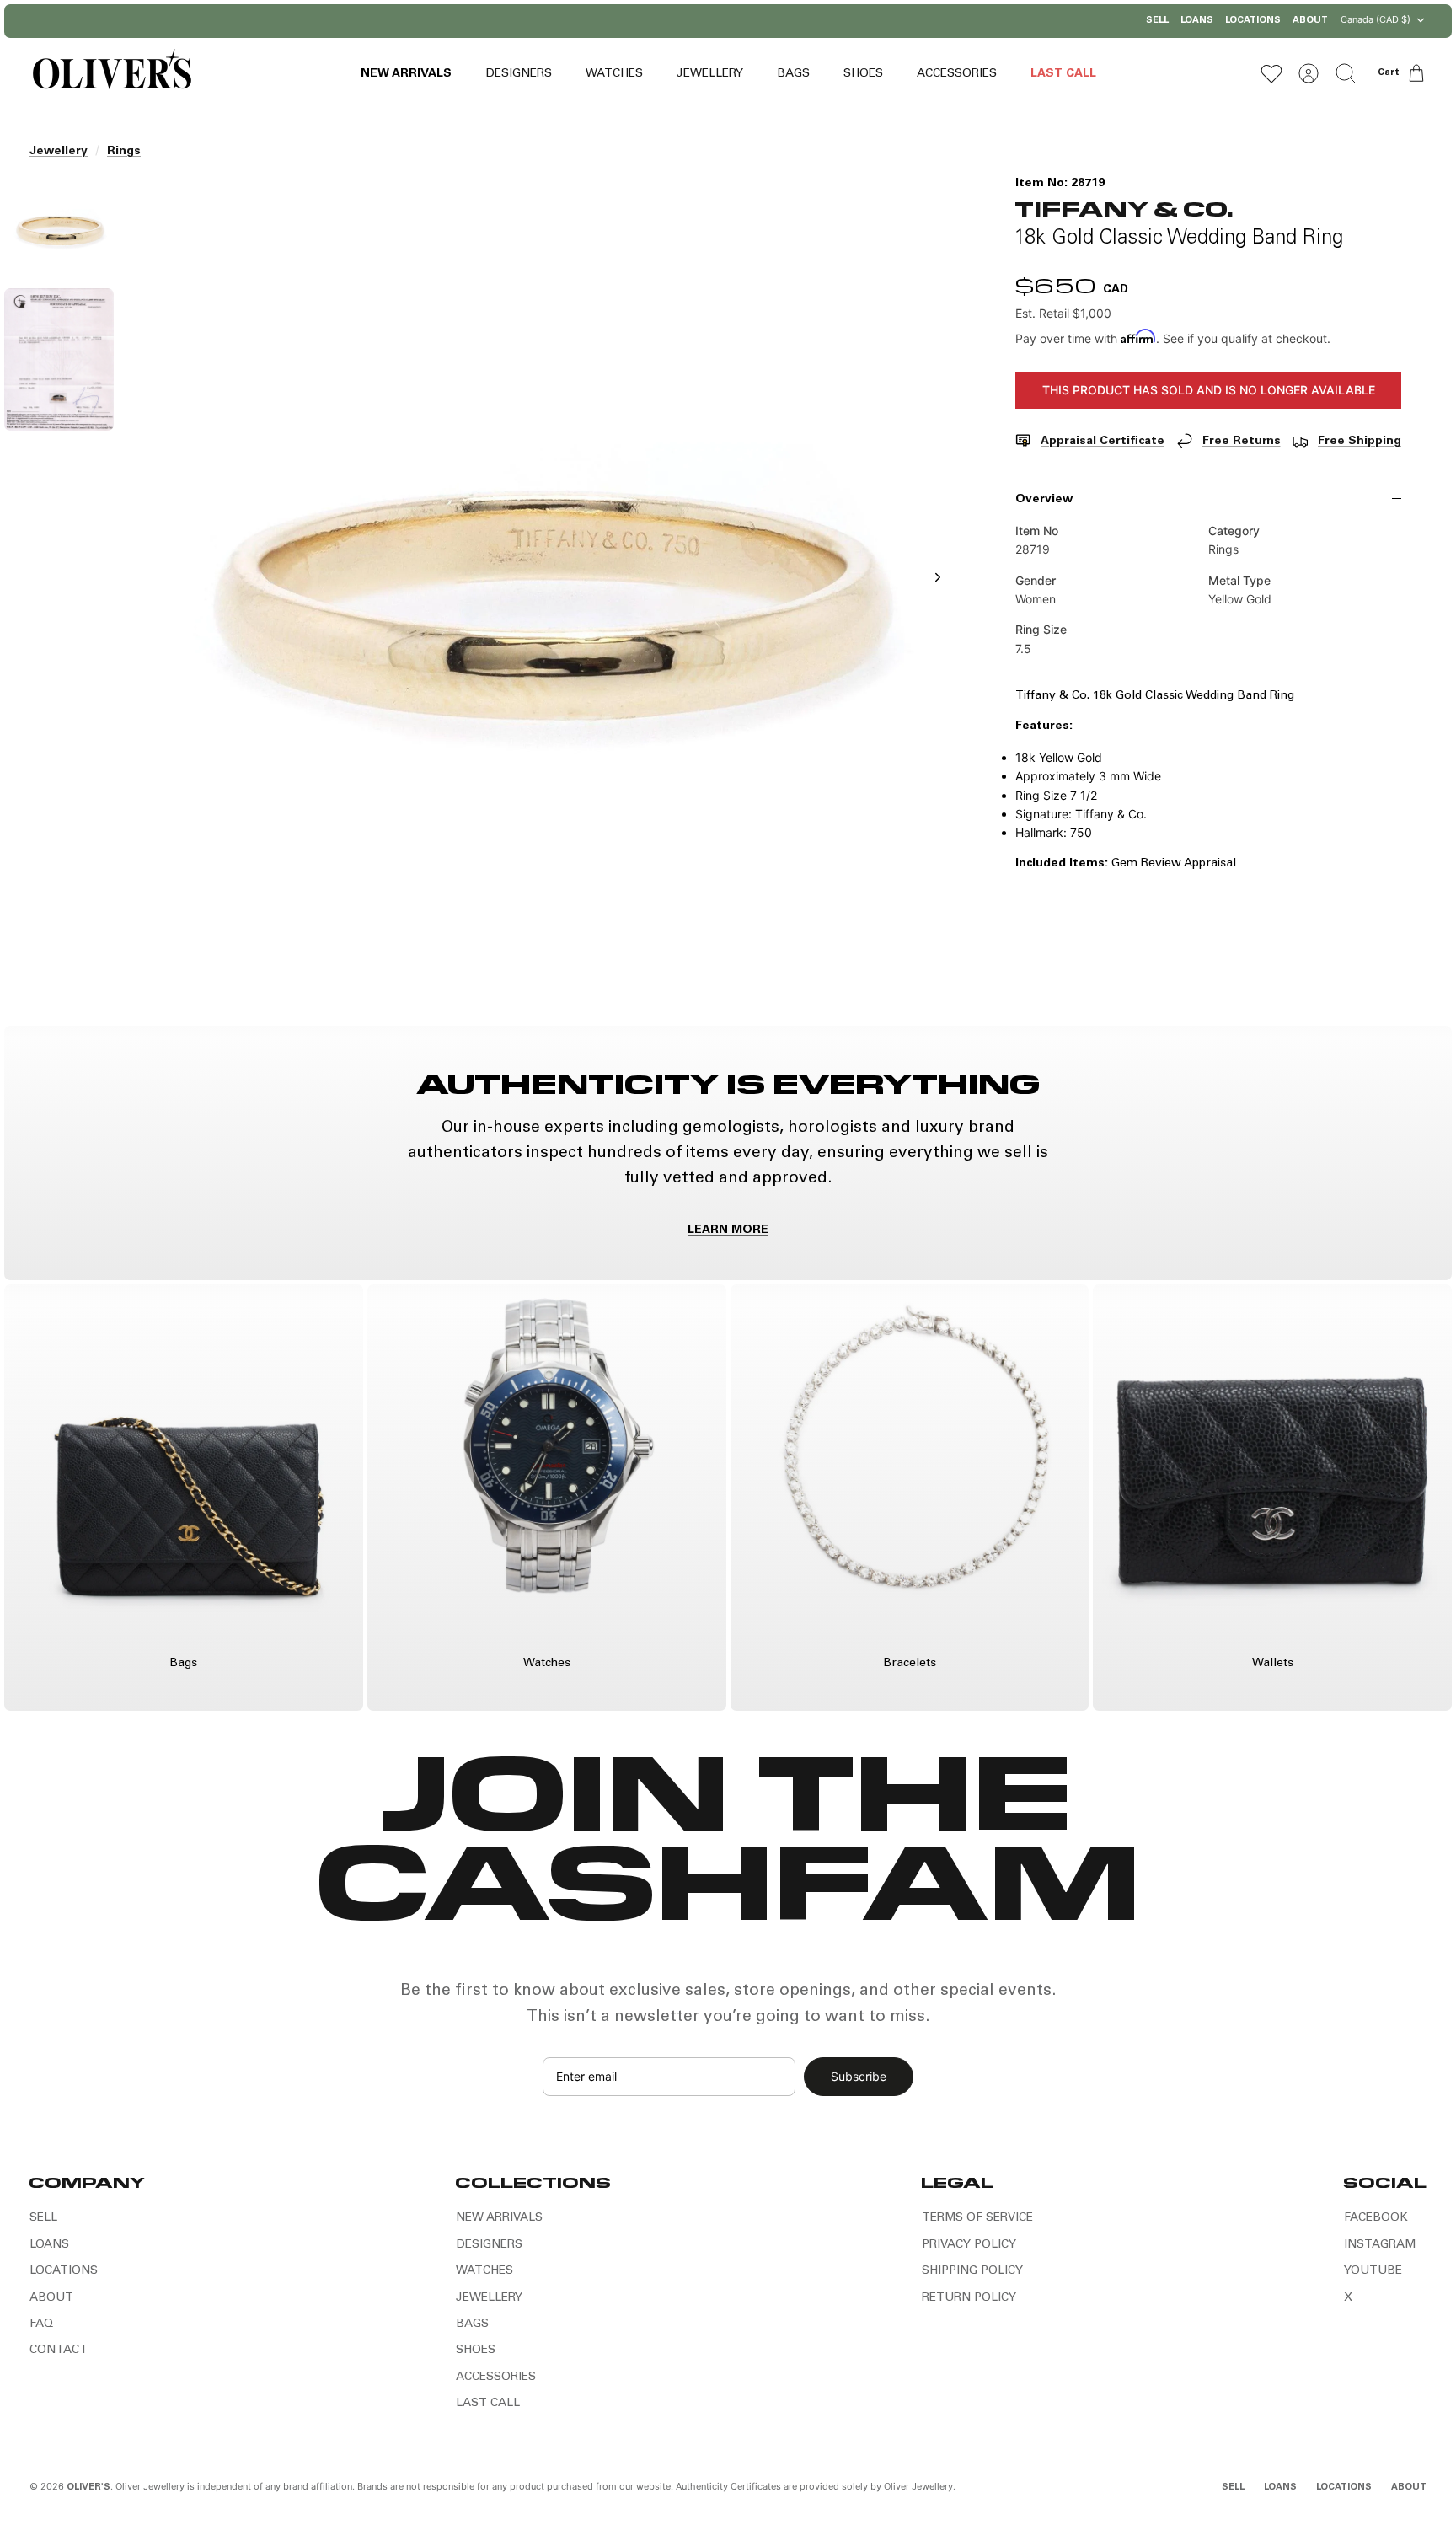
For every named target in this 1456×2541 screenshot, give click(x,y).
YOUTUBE (1373, 2271)
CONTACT (59, 2351)
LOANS (1197, 21)
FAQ (41, 2324)
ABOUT (1310, 21)
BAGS (793, 74)
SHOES (863, 74)
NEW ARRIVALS (406, 74)
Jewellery (59, 152)
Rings (124, 152)
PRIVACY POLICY (969, 2245)
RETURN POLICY (969, 2298)
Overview (1044, 500)
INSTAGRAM (1380, 2245)
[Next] (901, 21)
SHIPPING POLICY (972, 2271)
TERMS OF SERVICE (977, 2218)
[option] (543, 596)
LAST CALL (1063, 74)
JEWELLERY (710, 74)
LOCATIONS (1253, 21)
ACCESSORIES (957, 74)
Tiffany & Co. (1124, 208)
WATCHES (614, 74)
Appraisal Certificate (1103, 442)
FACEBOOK (1376, 2218)
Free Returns (1242, 442)
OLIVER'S (88, 2487)
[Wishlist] (1271, 73)
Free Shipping (1360, 442)
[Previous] (555, 21)
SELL (1157, 21)
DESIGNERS (519, 74)
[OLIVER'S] (112, 73)
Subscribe (859, 2076)
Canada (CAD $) (1376, 19)
